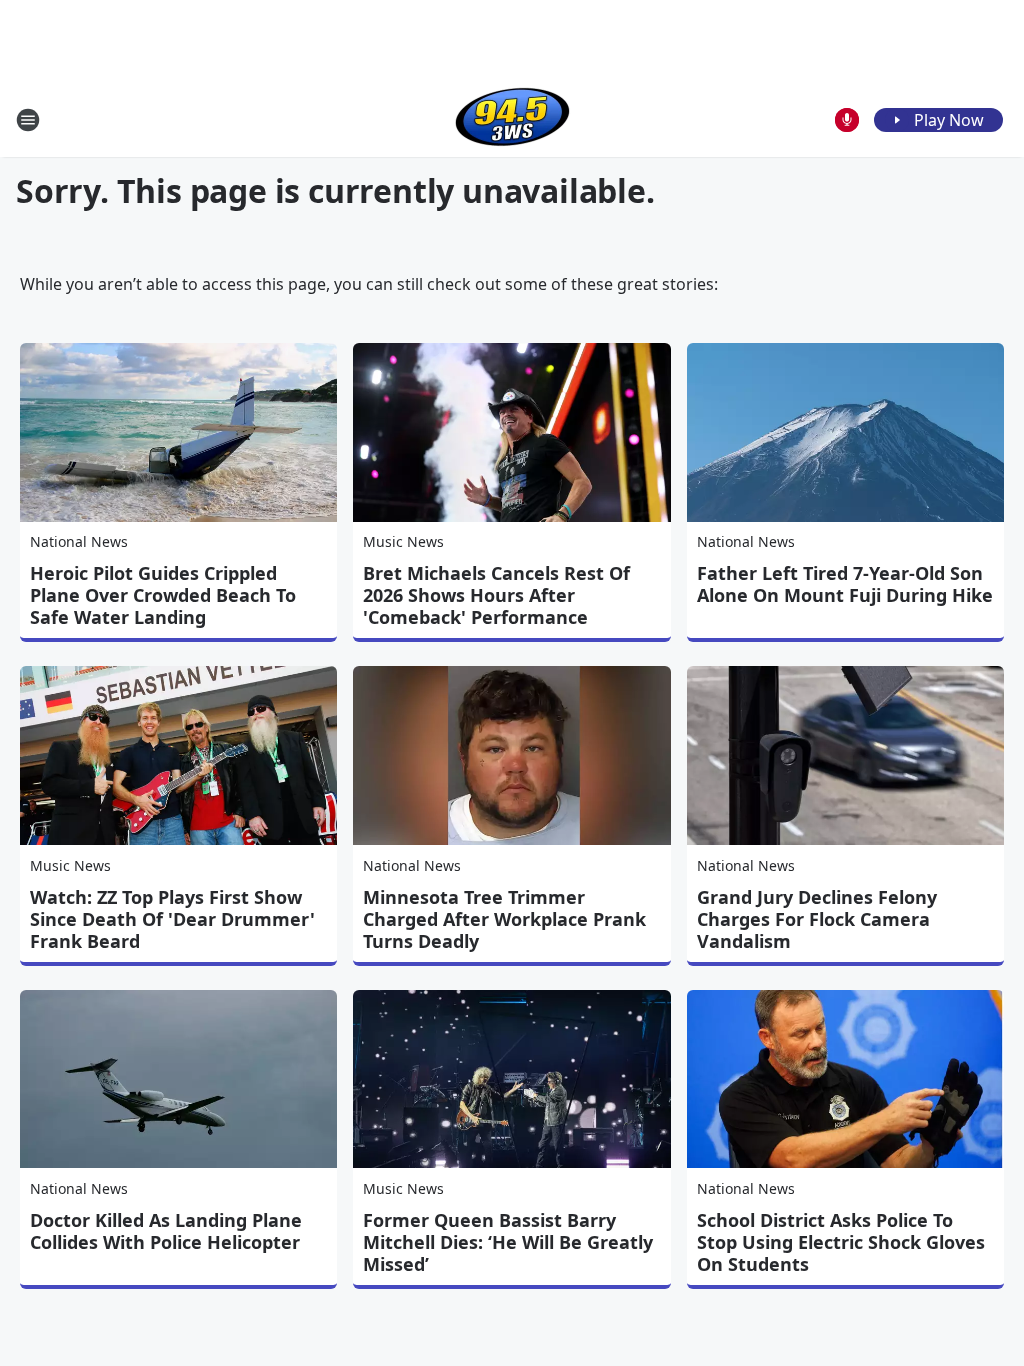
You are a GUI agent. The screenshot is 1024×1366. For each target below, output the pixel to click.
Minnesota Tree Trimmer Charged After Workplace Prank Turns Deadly (504, 919)
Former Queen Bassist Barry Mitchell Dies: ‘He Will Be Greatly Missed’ (508, 1242)
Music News (403, 541)
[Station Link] (512, 119)
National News (79, 541)
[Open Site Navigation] (28, 120)
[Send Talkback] (847, 120)
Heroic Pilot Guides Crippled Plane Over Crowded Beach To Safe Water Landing (163, 595)
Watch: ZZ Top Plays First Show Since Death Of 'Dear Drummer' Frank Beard (172, 919)
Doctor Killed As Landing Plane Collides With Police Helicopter (166, 1231)
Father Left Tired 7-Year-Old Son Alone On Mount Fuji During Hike (845, 584)
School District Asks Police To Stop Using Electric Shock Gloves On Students (841, 1242)
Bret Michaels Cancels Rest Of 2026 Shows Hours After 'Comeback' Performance (496, 595)
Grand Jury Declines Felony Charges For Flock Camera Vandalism (817, 919)
